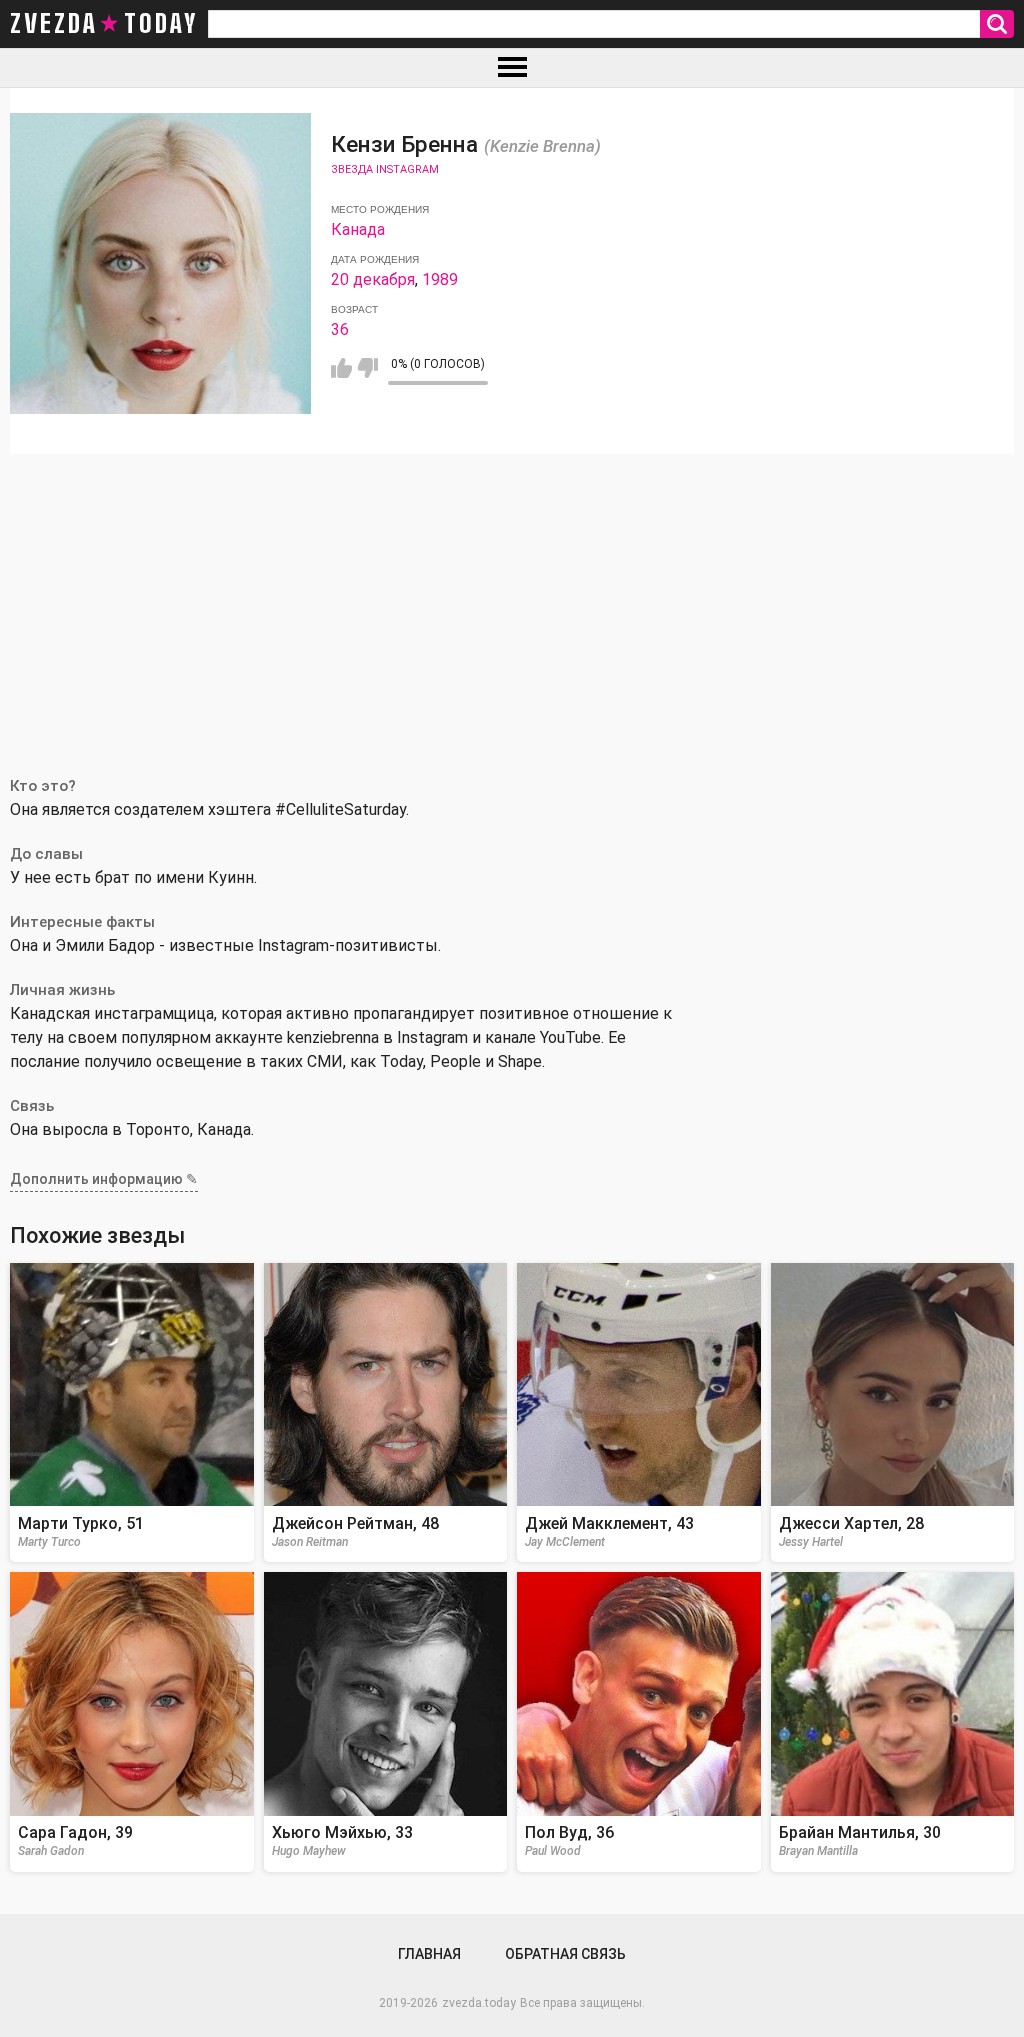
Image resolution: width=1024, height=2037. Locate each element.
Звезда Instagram (385, 169)
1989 (440, 279)
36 (340, 329)
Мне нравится (341, 368)
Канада (358, 229)
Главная (429, 1954)
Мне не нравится (367, 368)
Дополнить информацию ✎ (104, 1179)
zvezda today (104, 24)
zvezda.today (479, 2003)
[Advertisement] (512, 604)
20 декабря (373, 279)
